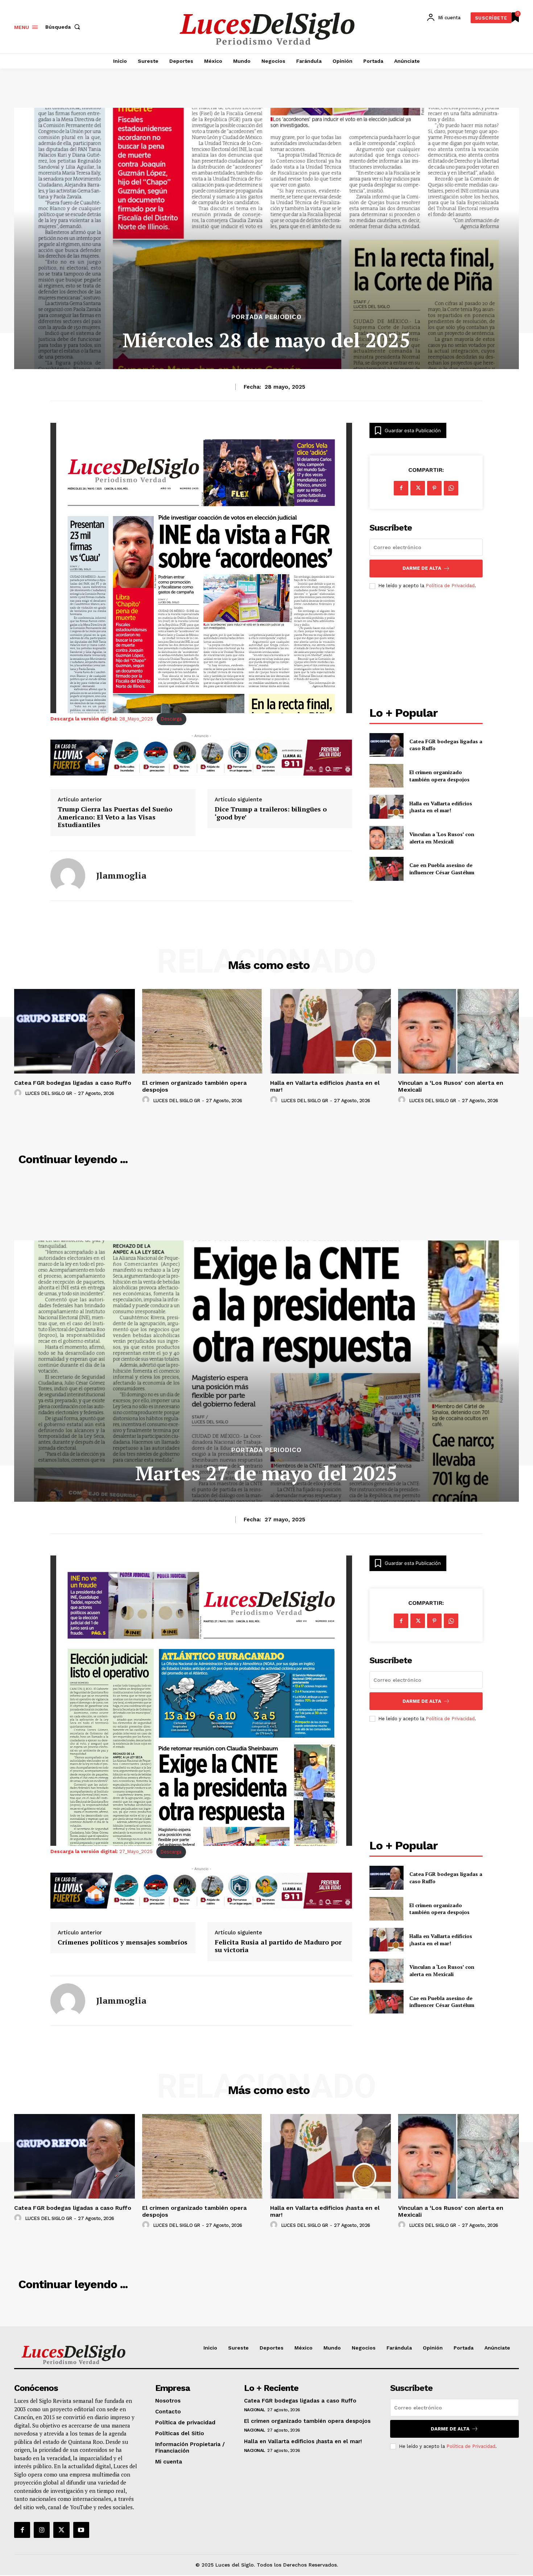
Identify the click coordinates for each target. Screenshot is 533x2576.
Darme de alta (422, 568)
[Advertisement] (426, 649)
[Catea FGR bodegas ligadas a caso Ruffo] (386, 745)
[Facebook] (401, 488)
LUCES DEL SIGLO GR (49, 1093)
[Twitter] (61, 2530)
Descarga (171, 719)
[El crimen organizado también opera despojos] (386, 776)
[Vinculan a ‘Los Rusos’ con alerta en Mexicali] (386, 838)
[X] (418, 488)
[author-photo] (19, 1093)
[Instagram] (42, 2530)
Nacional (255, 2410)
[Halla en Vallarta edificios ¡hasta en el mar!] (386, 807)
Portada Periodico (266, 317)
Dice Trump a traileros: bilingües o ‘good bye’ (271, 813)
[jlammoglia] (68, 876)
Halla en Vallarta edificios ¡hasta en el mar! (441, 807)
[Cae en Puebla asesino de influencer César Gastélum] (386, 869)
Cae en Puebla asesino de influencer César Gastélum (442, 869)
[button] (64, 27)
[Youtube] (81, 2530)
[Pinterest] (434, 488)
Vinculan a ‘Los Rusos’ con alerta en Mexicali (442, 838)
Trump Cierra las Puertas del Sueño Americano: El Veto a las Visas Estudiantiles (115, 817)
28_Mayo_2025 (102, 719)
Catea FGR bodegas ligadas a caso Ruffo (73, 1083)
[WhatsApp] (451, 488)
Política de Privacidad (450, 586)
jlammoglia (121, 876)
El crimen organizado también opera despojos (439, 776)
